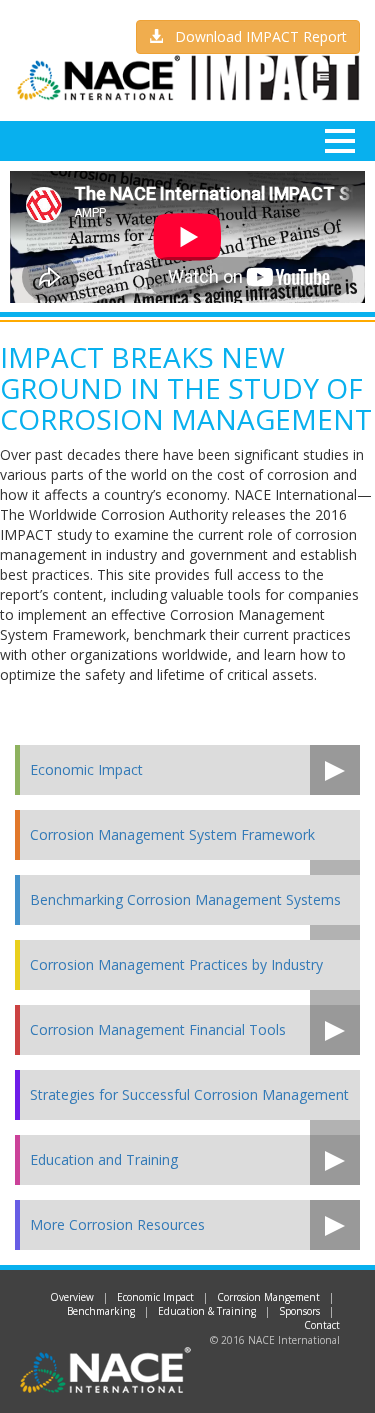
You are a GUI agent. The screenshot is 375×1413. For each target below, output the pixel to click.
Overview (72, 1297)
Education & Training (207, 1311)
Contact (322, 1325)
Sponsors (299, 1311)
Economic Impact (155, 1297)
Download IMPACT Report (255, 36)
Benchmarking (101, 1311)
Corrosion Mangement (268, 1297)
